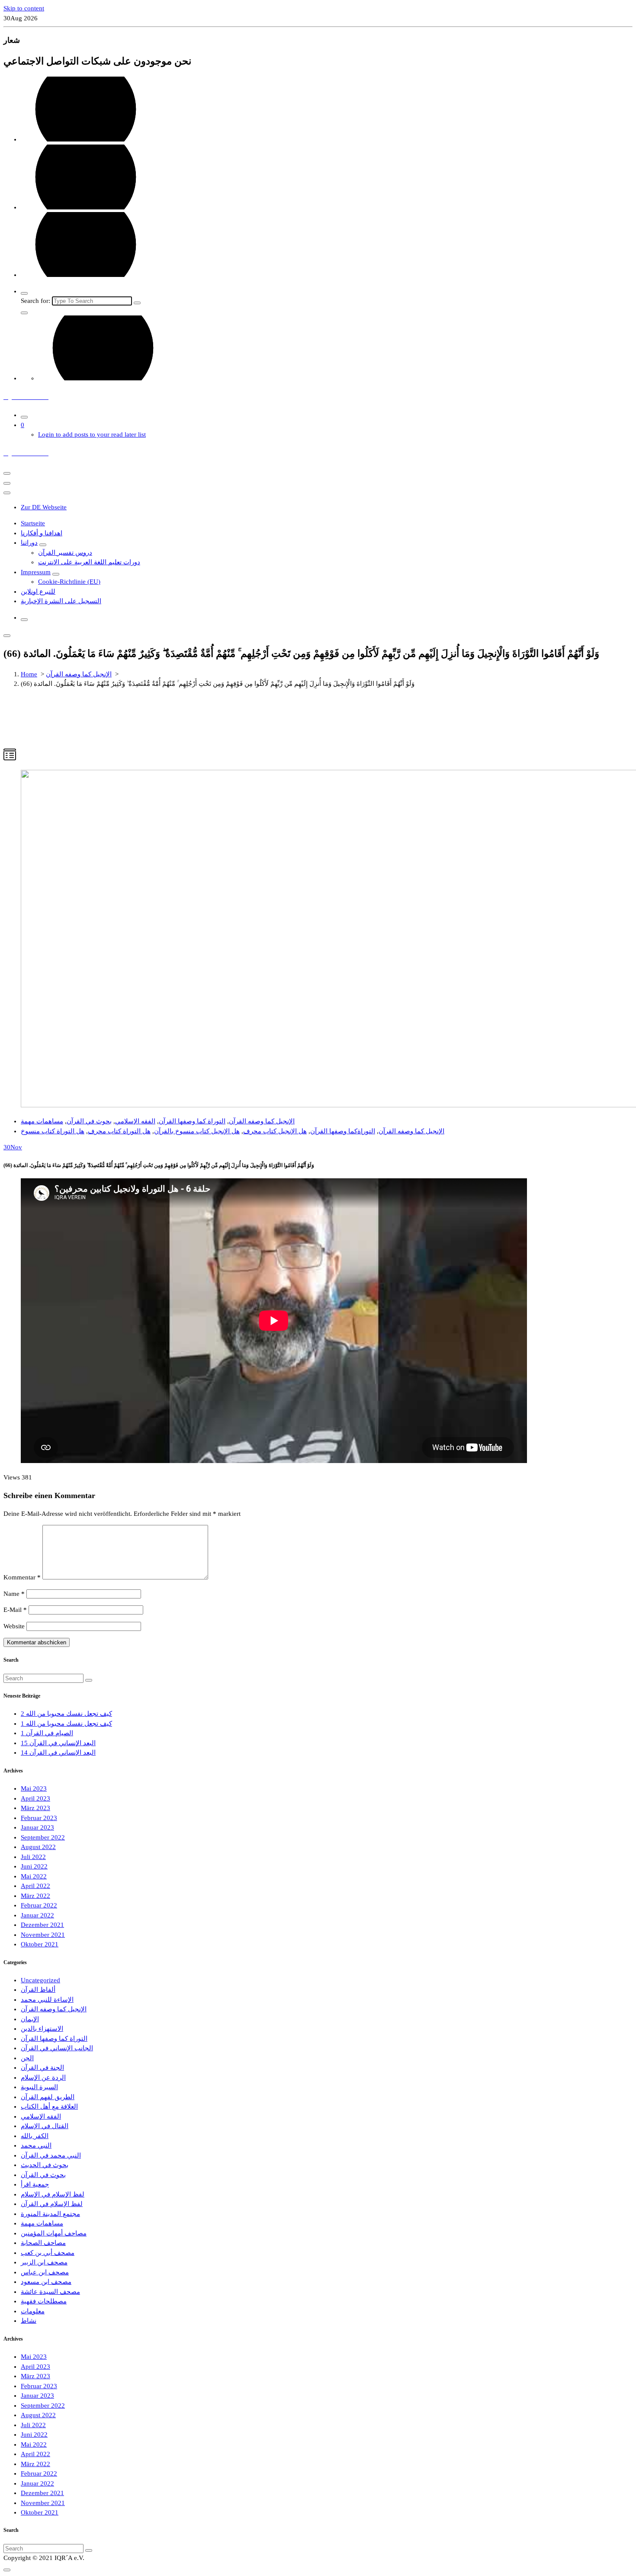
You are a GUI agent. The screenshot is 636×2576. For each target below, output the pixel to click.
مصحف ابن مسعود (46, 2282)
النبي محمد (36, 2145)
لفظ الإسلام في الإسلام (53, 2194)
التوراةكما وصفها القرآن (343, 1131)
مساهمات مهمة (42, 1121)
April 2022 (35, 1886)
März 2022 (35, 1896)
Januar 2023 (37, 1827)
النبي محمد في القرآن (51, 2155)
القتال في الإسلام (45, 2126)
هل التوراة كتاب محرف (119, 1131)
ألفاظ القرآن (38, 1990)
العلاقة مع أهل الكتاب (49, 2106)
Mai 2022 (34, 1876)
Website (14, 1626)
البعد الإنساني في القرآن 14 (58, 1753)
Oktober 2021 (40, 1944)
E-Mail (15, 1610)
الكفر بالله (35, 2136)
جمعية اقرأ (35, 2184)
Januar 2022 (37, 1915)
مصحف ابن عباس (45, 2272)
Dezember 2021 (42, 1925)
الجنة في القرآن (42, 2068)
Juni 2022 (34, 1866)
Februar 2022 (39, 1905)
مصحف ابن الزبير (44, 2262)
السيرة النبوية (39, 2087)
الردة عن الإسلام (43, 2078)
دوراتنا (29, 543)
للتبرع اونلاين (38, 592)
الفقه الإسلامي (135, 1121)
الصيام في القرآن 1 (47, 1733)
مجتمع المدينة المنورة (50, 2214)
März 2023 (35, 1808)
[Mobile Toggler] (43, 545)
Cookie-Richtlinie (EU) (69, 582)
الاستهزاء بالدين (42, 2029)
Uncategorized (40, 1980)
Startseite (33, 523)
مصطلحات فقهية (44, 2301)
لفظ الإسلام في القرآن (52, 2204)
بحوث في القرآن (89, 1121)
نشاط (29, 2321)
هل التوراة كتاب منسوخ (53, 1131)
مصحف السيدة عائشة (50, 2292)
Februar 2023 (39, 1818)
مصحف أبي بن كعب (48, 2253)
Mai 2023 (34, 1788)
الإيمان (30, 2019)
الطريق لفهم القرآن (48, 2097)
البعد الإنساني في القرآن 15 (58, 1743)
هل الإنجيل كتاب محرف (275, 1131)
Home (29, 674)
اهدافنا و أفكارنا (42, 533)
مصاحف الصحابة (43, 2243)
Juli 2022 (33, 1857)
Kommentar (22, 1577)
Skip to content (24, 8)
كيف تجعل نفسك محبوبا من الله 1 (66, 1724)
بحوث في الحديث (45, 2165)
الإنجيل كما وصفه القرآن (79, 674)
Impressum (36, 572)
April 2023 (35, 1798)
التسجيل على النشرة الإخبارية (61, 601)
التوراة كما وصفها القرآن (192, 1121)
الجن (27, 2058)
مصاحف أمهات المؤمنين (54, 2233)
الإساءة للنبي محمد (47, 2000)
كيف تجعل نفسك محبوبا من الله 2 (66, 1714)
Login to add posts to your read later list (92, 434)
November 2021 (43, 1935)
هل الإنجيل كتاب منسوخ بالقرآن (197, 1131)
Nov (13, 1147)
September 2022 (43, 1837)
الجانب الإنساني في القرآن (57, 2048)
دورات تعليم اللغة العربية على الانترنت (89, 562)
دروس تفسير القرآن (65, 553)
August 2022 (38, 1847)
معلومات (33, 2311)
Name (14, 1594)
